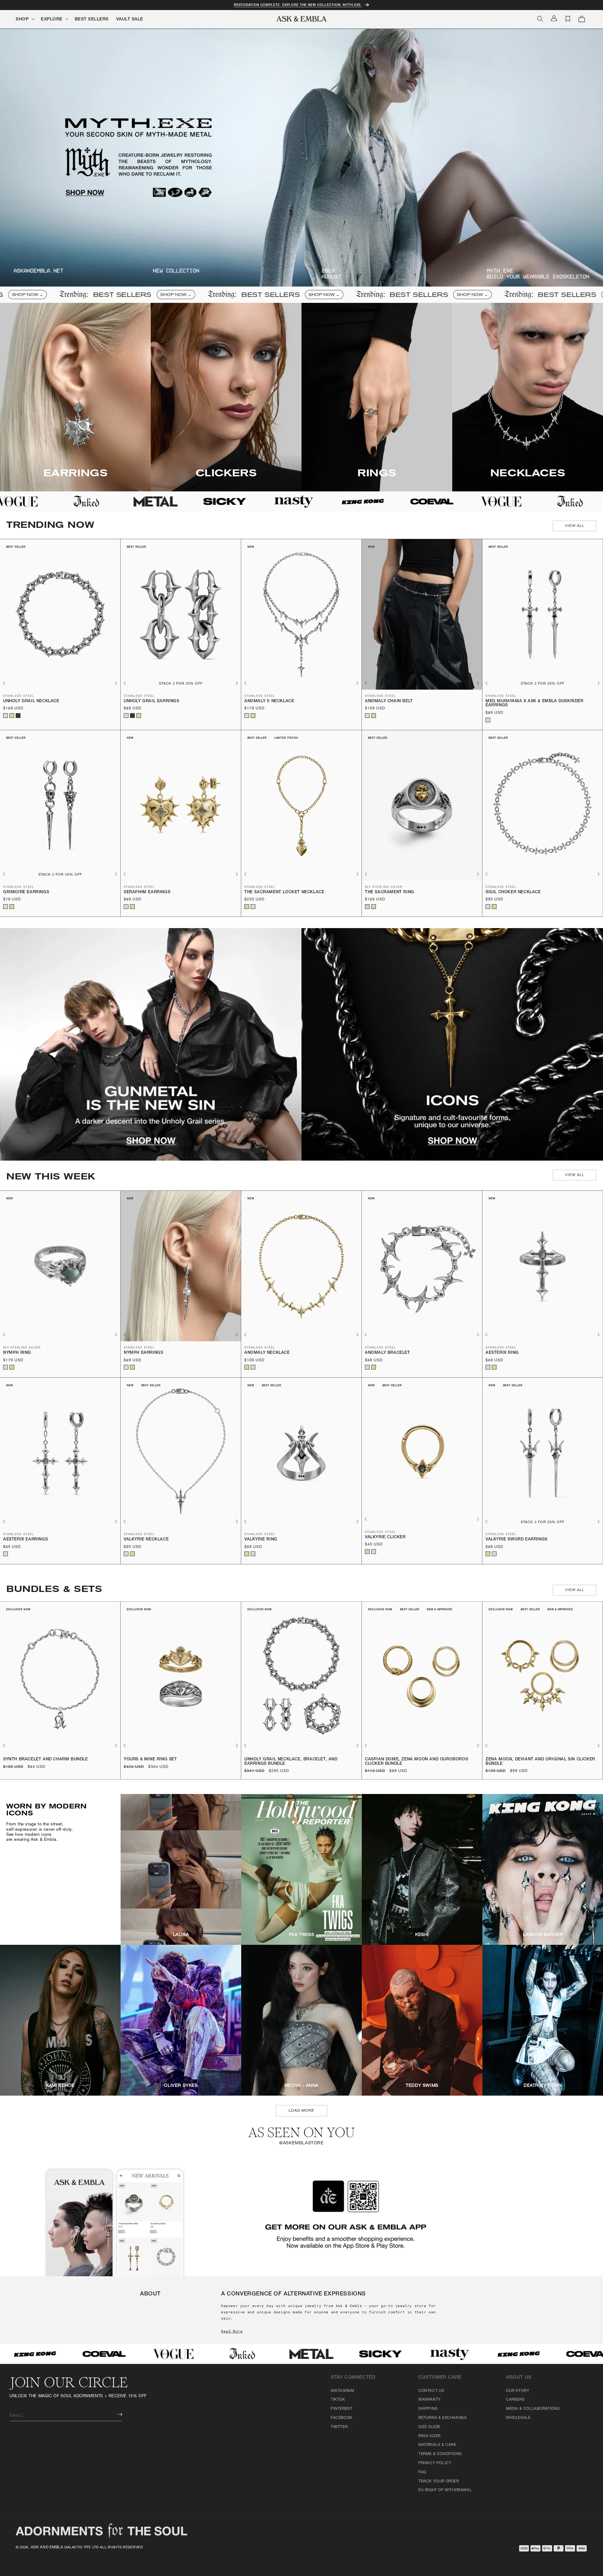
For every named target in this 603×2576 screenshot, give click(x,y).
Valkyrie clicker (385, 1537)
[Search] (540, 19)
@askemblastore (301, 2143)
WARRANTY (430, 2400)
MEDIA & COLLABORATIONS (533, 2409)
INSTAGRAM (342, 2391)
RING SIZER (429, 2436)
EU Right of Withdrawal (445, 2490)
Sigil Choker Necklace (513, 892)
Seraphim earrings (147, 892)
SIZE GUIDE (429, 2427)
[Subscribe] (116, 2414)
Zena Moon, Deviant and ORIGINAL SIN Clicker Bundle (540, 1762)
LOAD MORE (301, 2111)
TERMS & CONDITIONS (440, 2454)
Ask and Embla (47, 2547)
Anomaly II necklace (269, 701)
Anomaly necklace (267, 1353)
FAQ (422, 2472)
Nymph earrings (143, 1353)
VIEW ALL (575, 526)
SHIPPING (428, 2409)
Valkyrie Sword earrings (516, 1540)
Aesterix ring (502, 1353)
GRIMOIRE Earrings (26, 892)
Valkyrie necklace (146, 1540)
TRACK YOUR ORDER (439, 2481)
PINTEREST (342, 2409)
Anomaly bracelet (388, 1353)
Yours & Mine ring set (150, 1760)
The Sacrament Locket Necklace (284, 892)
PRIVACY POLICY (435, 2463)
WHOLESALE (518, 2418)
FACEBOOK (342, 2418)
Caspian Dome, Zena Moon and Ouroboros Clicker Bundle (416, 1762)
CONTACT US (431, 2391)
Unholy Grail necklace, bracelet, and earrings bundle (291, 1762)
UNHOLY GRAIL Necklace (31, 701)
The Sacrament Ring (390, 892)
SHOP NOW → (68, 295)
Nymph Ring (17, 1353)
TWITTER (339, 2427)
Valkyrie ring (261, 1540)
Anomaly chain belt (389, 701)
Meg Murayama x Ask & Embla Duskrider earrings (535, 704)
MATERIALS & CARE (437, 2445)
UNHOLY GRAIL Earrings (152, 701)
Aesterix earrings (25, 1540)
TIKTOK (338, 2400)
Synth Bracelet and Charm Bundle (46, 1760)
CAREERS (515, 2400)
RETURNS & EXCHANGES (443, 2418)
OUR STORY (518, 2391)
